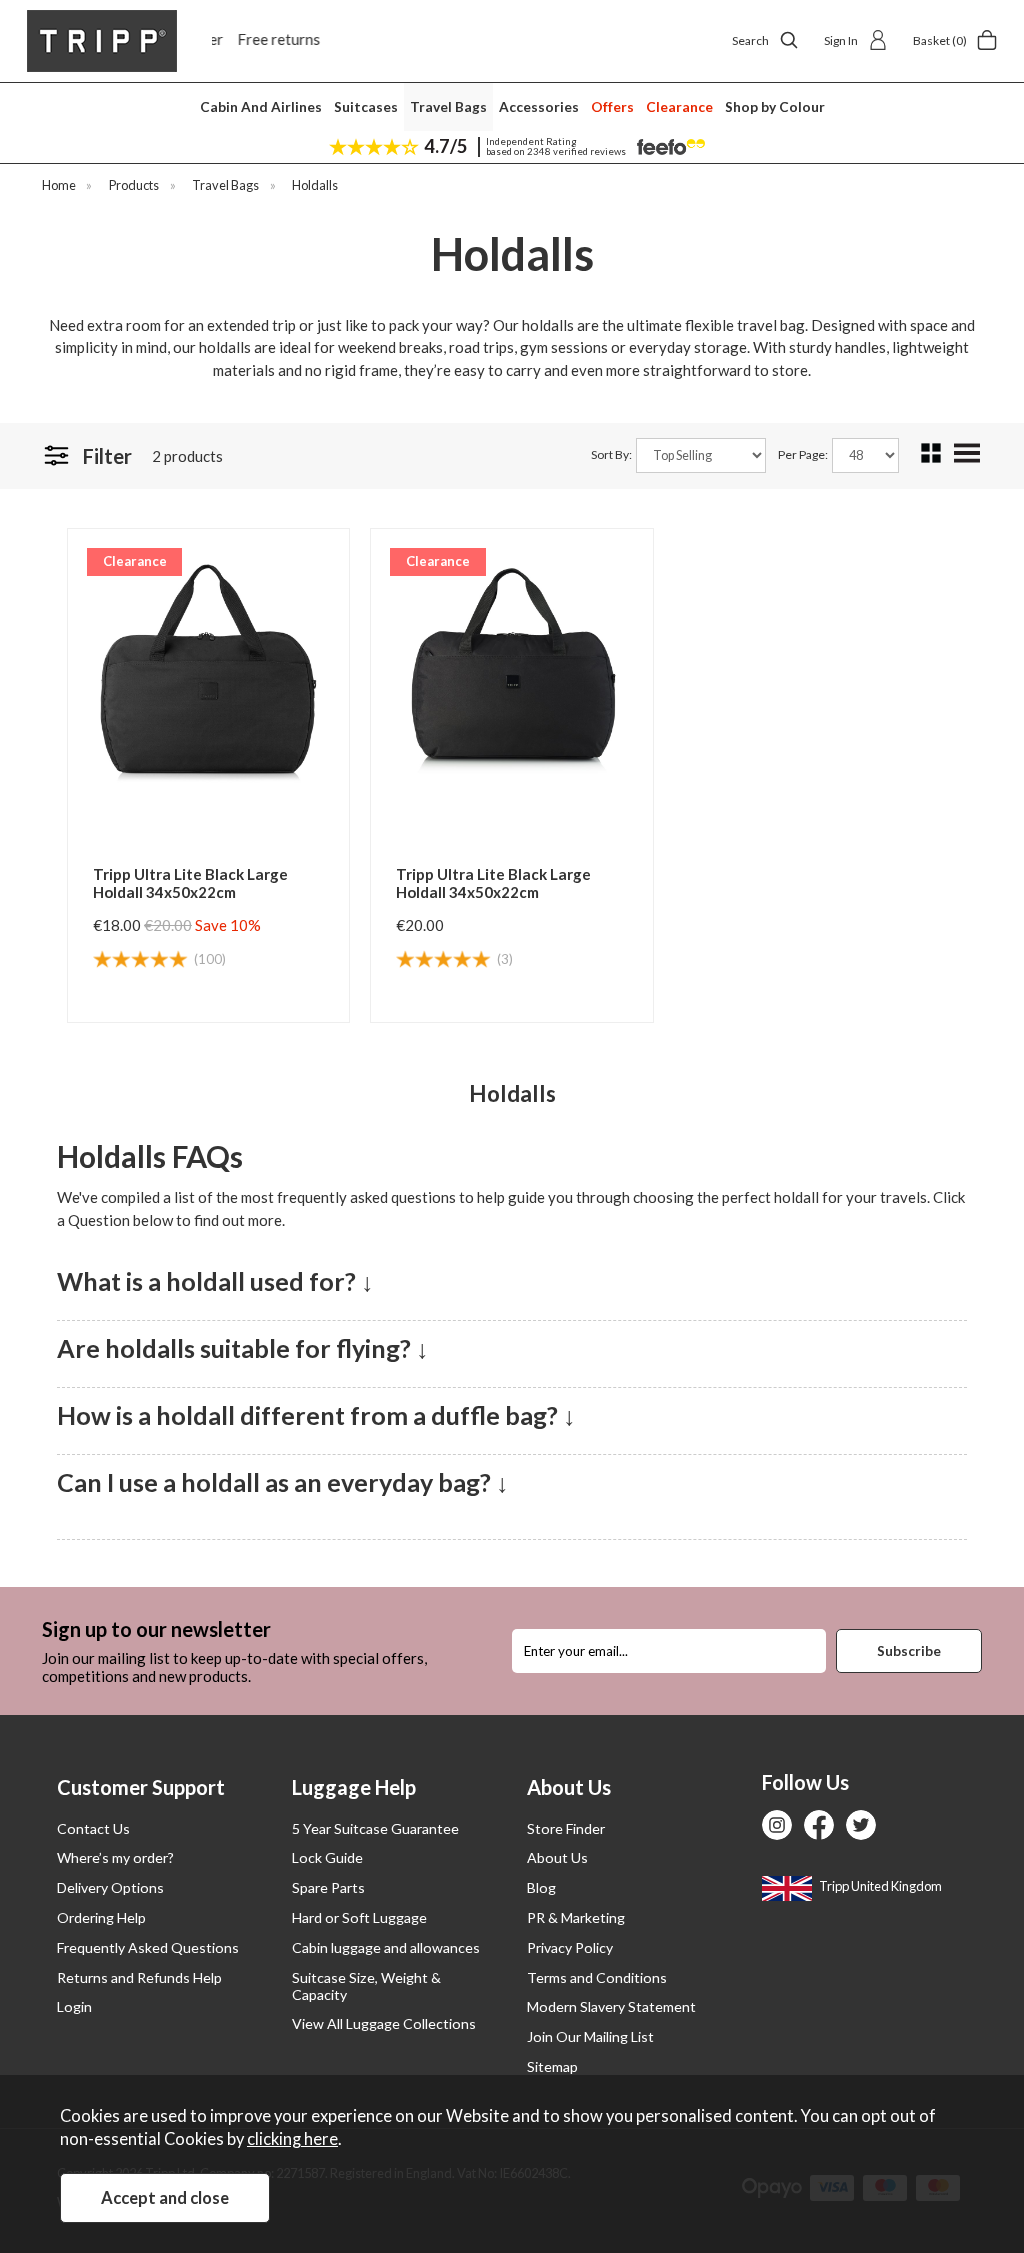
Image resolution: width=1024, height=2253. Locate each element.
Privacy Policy (570, 1947)
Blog (541, 1887)
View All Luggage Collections (384, 2023)
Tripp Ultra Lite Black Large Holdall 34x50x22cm (190, 883)
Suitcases (366, 106)
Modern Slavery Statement (611, 2006)
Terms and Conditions (597, 1977)
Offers (612, 106)
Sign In (841, 40)
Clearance (679, 106)
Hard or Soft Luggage (359, 1917)
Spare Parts (328, 1887)
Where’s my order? (115, 1857)
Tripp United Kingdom (879, 1886)
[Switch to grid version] (932, 458)
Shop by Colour (775, 106)
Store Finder (566, 1828)
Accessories (539, 106)
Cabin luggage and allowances (386, 1947)
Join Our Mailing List (590, 2036)
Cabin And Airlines (261, 106)
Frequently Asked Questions (148, 1947)
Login (74, 2006)
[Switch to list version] (968, 460)
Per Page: (804, 454)
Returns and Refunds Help (139, 1977)
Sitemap (552, 2066)
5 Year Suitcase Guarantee (375, 1828)
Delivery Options (110, 1887)
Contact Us (93, 1828)
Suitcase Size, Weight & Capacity (366, 1986)
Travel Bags (448, 106)
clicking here (292, 2139)
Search (750, 40)
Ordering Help (101, 1917)
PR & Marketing (576, 1917)
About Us (557, 1857)
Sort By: (612, 454)
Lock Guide (327, 1857)
